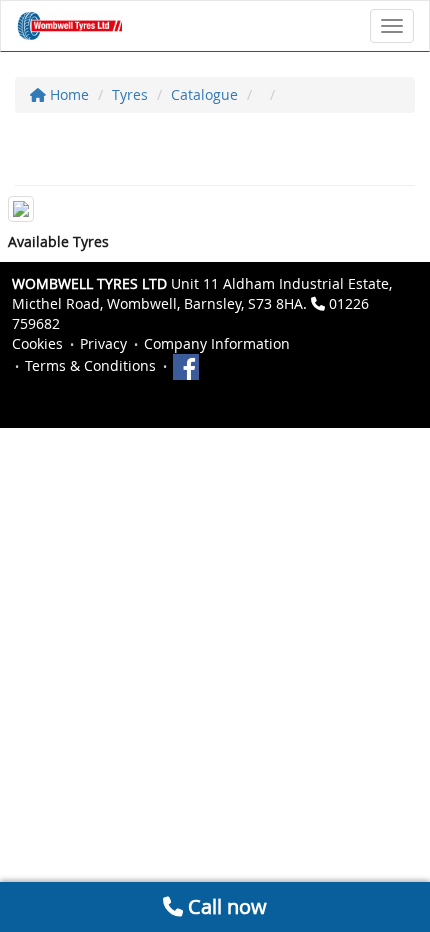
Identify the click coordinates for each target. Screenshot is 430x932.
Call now (225, 906)
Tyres (130, 94)
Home (67, 94)
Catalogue (204, 94)
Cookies (37, 343)
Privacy (103, 343)
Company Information (217, 343)
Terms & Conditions (90, 365)
